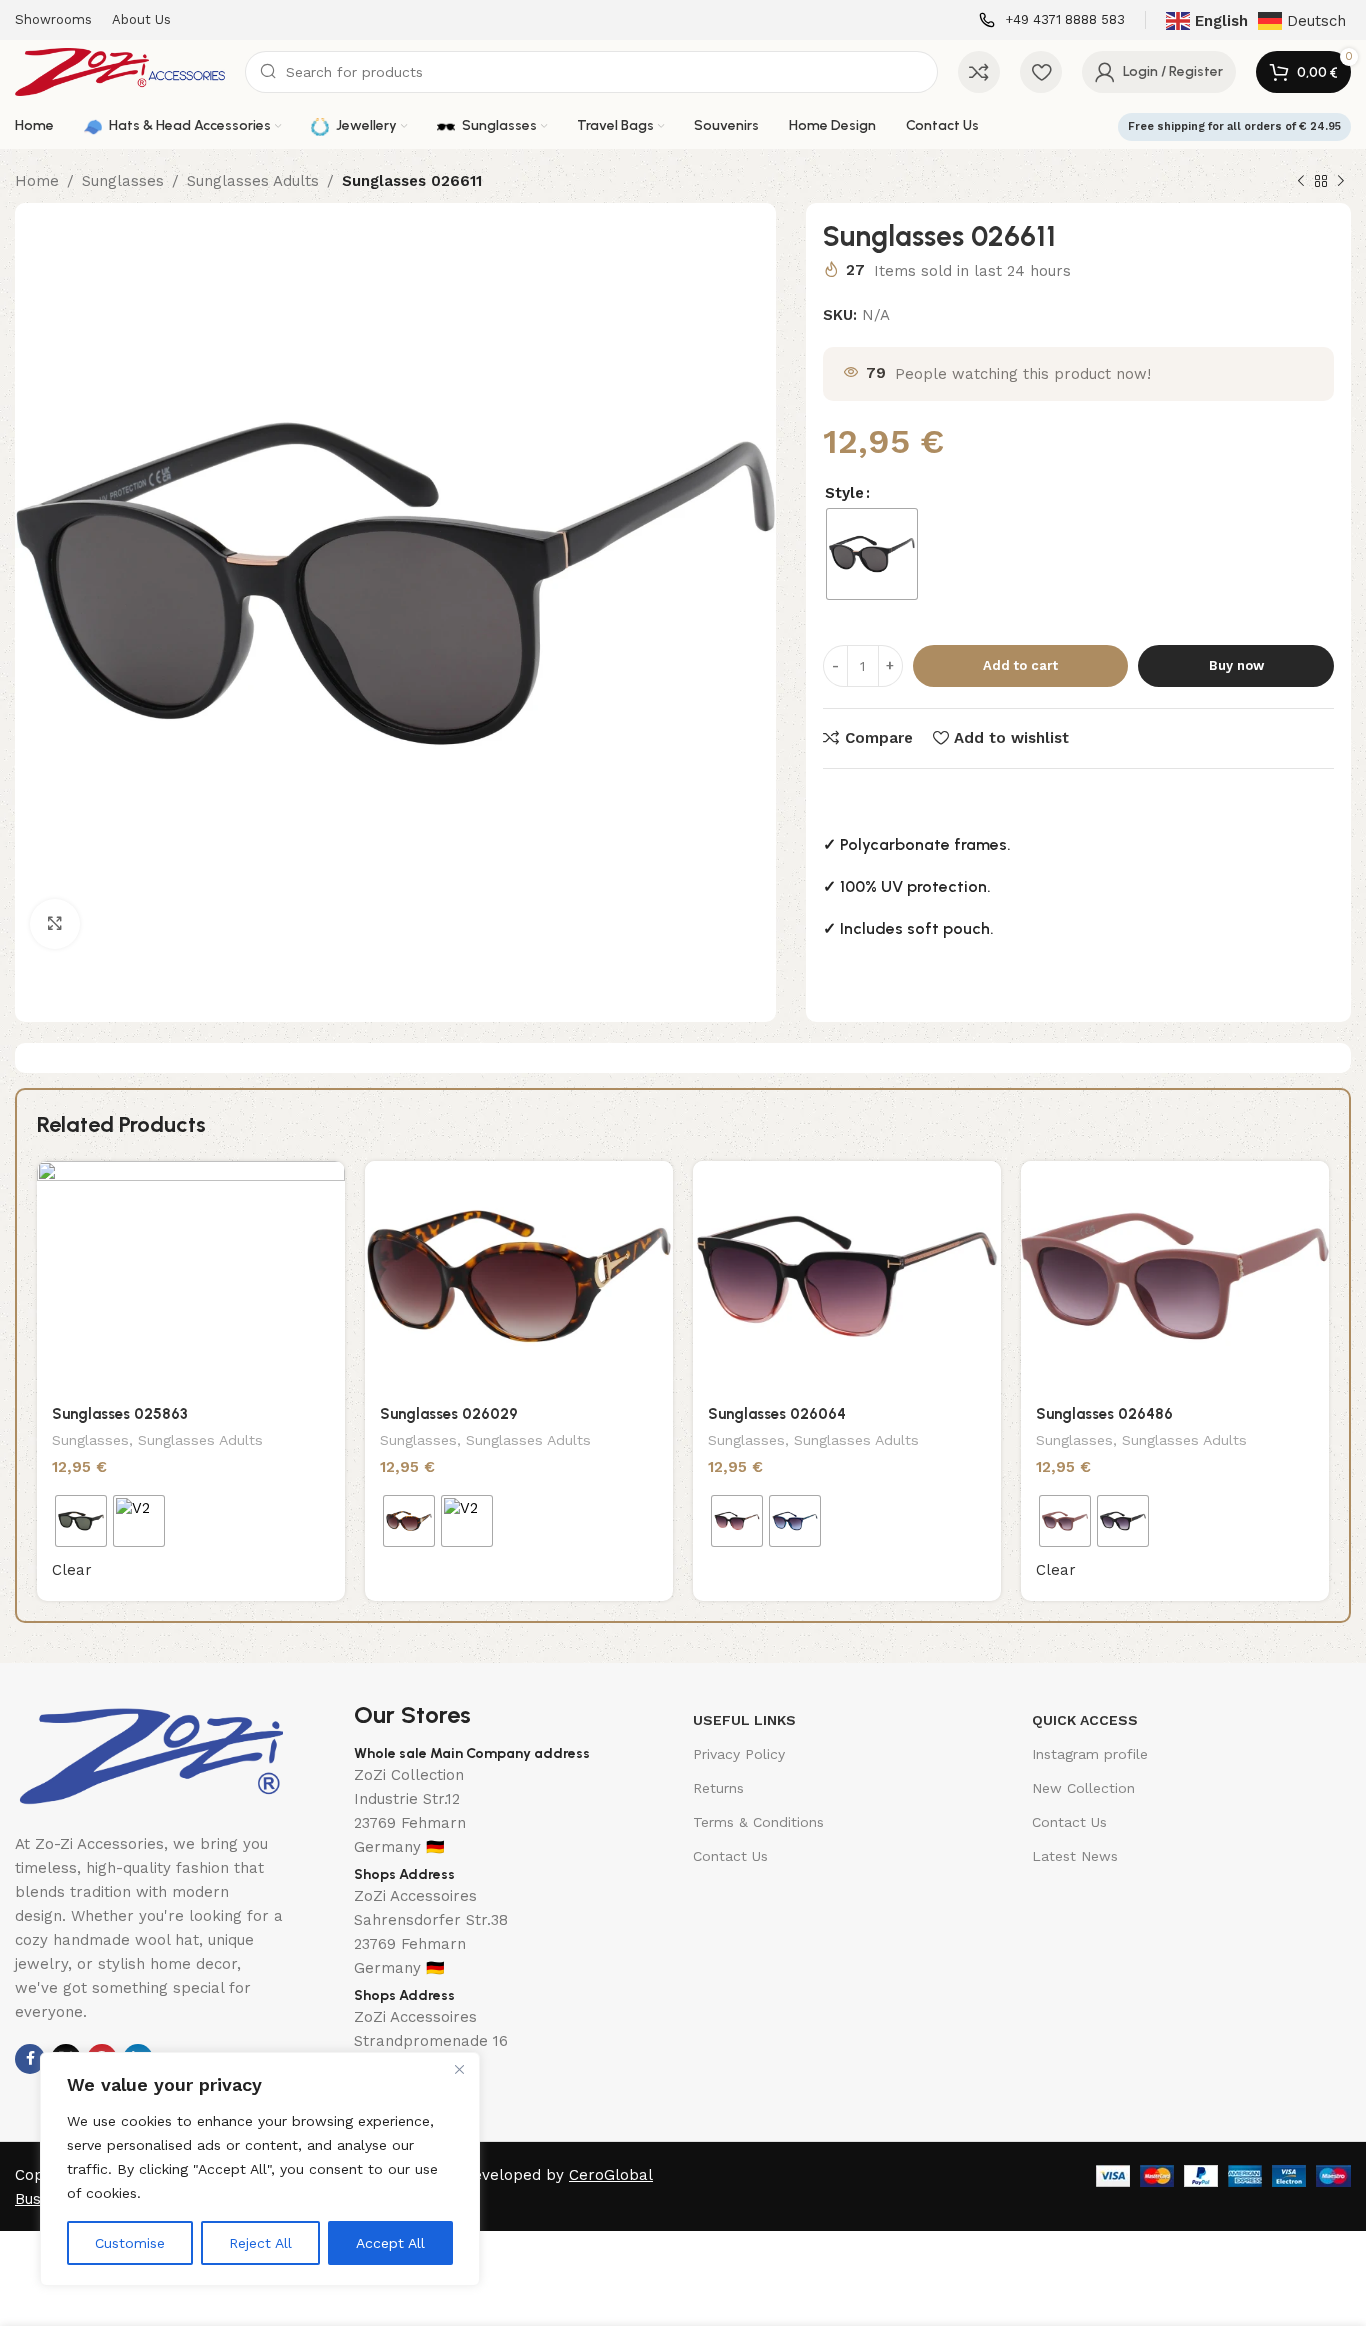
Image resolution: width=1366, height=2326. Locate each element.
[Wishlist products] (1041, 72)
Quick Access (1085, 1720)
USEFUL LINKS (744, 1720)
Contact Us (730, 1856)
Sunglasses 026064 (777, 1414)
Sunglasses (123, 181)
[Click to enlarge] (55, 924)
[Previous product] (1301, 182)
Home (37, 181)
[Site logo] (120, 71)
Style (844, 493)
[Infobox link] (1052, 20)
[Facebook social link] (30, 2059)
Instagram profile (1090, 1754)
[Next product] (1341, 182)
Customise (130, 2243)
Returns (718, 1788)
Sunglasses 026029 (449, 1414)
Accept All (390, 2243)
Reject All (260, 2243)
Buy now (1236, 665)
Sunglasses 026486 (1104, 1414)
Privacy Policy (739, 1754)
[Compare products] (979, 72)
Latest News (1075, 1856)
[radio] (872, 554)
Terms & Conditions (758, 1822)
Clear (72, 1570)
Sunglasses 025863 (120, 1414)
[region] (260, 2169)
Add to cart (1020, 665)
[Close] (459, 2069)
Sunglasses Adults (253, 181)
